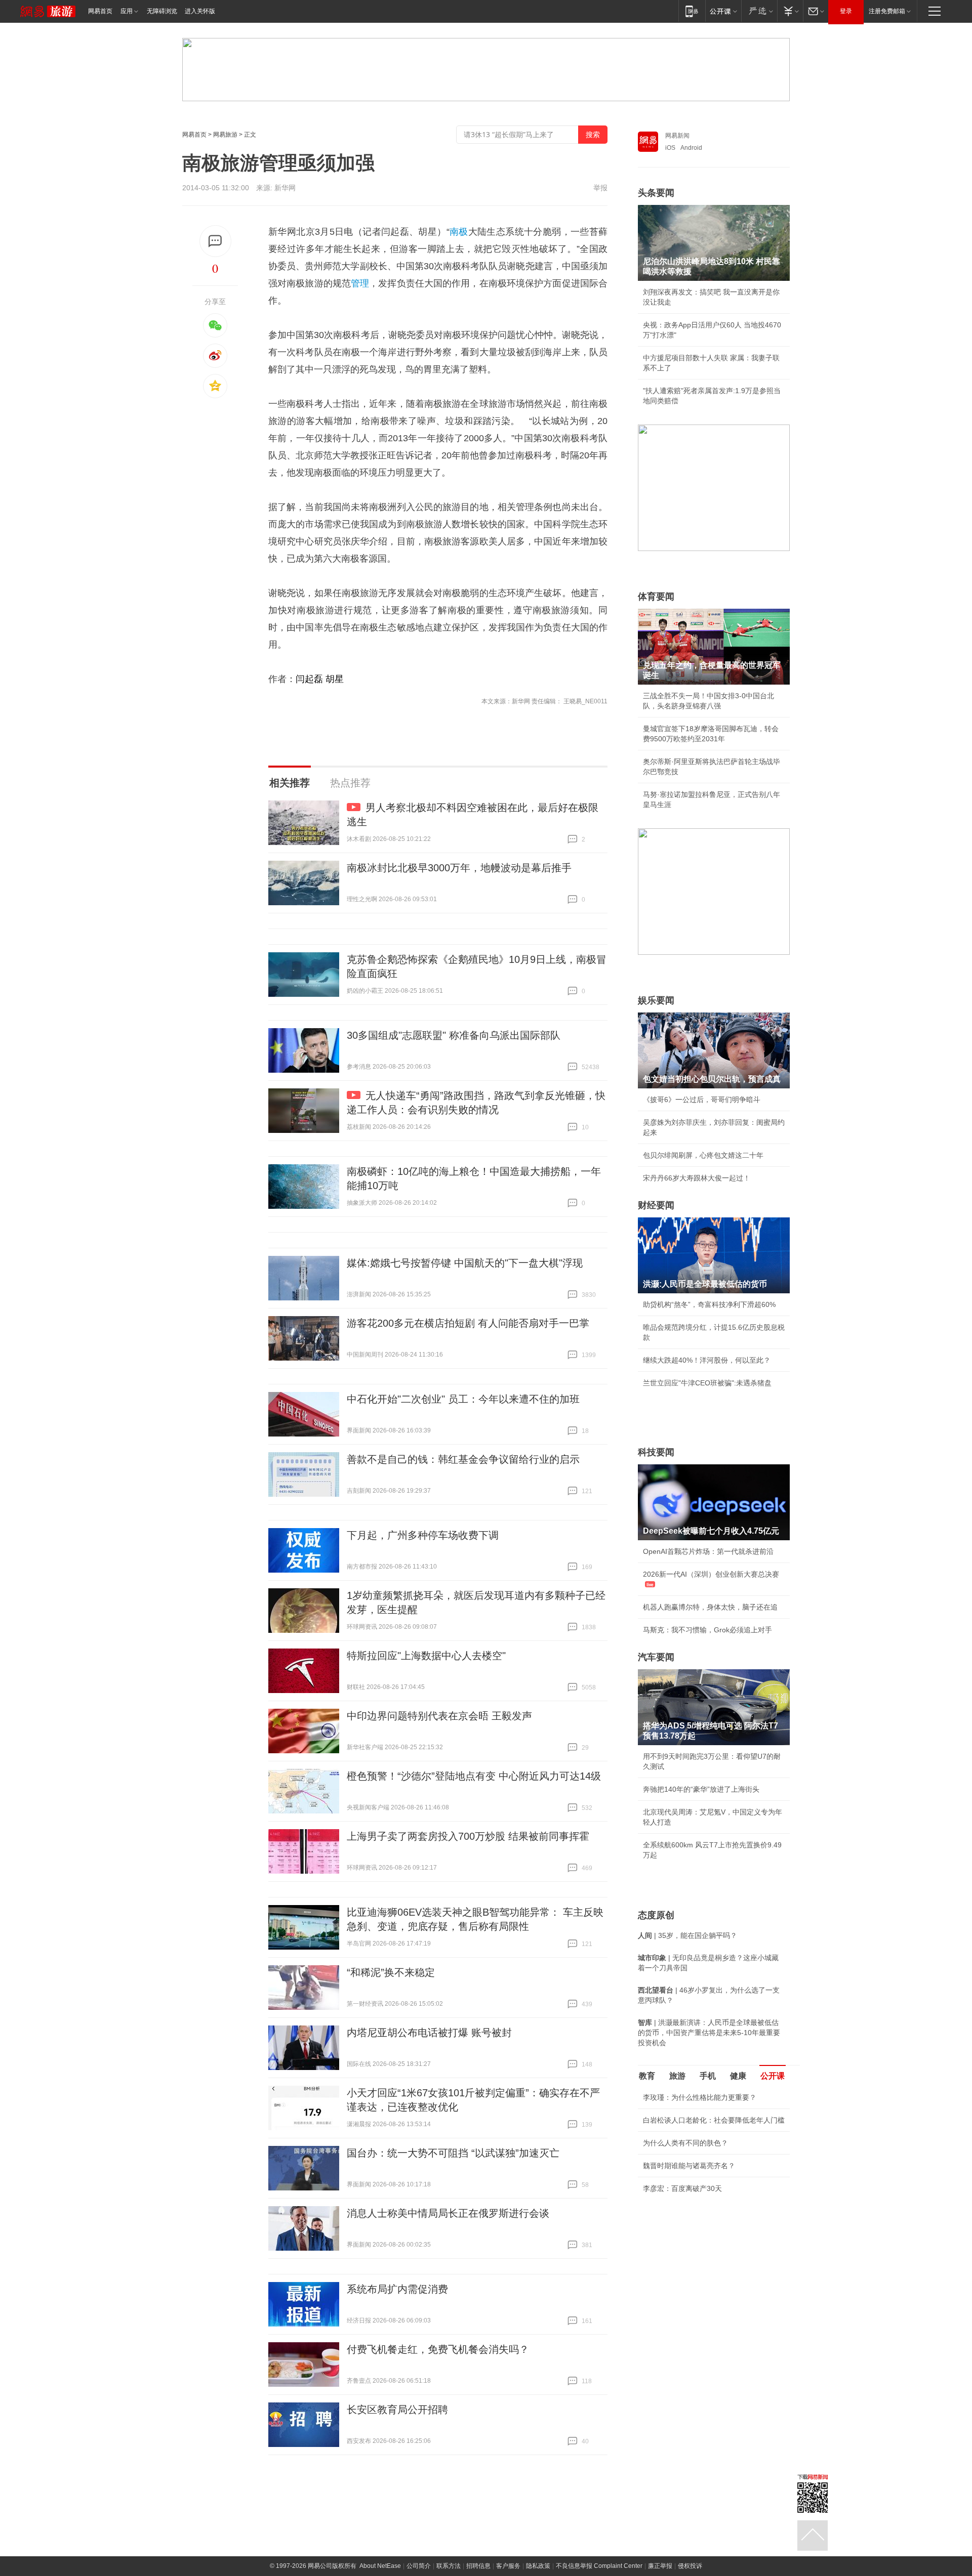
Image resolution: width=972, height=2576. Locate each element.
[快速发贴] (215, 241)
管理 (360, 283)
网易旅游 (225, 135)
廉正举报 (660, 2566)
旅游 (677, 2076)
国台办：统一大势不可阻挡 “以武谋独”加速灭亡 (453, 2153)
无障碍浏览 (162, 11)
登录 (846, 11)
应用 (127, 11)
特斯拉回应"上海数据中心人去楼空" (426, 1656)
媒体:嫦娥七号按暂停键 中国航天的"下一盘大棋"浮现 (465, 1263)
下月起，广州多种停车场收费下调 (423, 1535)
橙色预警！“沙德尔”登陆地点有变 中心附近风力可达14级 (474, 1776)
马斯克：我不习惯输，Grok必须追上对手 (707, 1630)
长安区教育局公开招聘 (397, 2410)
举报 (600, 188)
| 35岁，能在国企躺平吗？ (687, 1935)
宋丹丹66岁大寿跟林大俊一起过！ (697, 1178)
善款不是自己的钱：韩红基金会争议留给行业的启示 (463, 1459)
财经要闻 (656, 1205)
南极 (459, 232)
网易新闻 (677, 136)
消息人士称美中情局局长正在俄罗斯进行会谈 (448, 2213)
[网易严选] (759, 11)
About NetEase (380, 2566)
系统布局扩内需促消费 (397, 2289)
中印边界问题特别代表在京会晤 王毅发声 (439, 1716)
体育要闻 (656, 597)
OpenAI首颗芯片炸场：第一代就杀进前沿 (708, 1551)
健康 (738, 2076)
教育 (647, 2076)
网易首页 (100, 11)
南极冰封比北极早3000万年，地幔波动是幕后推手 (459, 868)
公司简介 (419, 2566)
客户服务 (508, 2566)
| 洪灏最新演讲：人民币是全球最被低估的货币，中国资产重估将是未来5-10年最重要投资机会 (709, 2033)
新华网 (285, 188)
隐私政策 (538, 2566)
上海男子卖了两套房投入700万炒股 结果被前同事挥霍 (468, 1836)
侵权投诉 (690, 2566)
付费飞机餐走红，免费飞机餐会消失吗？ (438, 2349)
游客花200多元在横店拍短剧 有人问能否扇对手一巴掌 (468, 1323)
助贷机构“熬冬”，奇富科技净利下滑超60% (709, 1304)
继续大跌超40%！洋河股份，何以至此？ (707, 1360)
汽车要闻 (656, 1657)
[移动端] (692, 11)
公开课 (773, 2076)
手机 (708, 2076)
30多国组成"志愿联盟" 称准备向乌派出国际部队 (454, 1035)
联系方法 (449, 2566)
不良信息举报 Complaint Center (599, 2566)
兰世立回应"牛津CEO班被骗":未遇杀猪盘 (707, 1383)
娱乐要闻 (656, 1000)
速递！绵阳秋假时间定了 (682, 2278)
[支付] (790, 11)
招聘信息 (478, 2566)
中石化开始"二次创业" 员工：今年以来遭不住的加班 (463, 1399)
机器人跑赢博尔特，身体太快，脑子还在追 (710, 1607)
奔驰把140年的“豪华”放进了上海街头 (701, 1789)
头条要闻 (656, 193)
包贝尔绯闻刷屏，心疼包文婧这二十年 (703, 1155)
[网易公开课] (723, 11)
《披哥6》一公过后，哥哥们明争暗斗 (702, 1100)
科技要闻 (656, 1452)
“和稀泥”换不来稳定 (391, 1972)
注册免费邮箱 (887, 11)
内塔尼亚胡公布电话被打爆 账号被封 (429, 2033)
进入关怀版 (200, 11)
